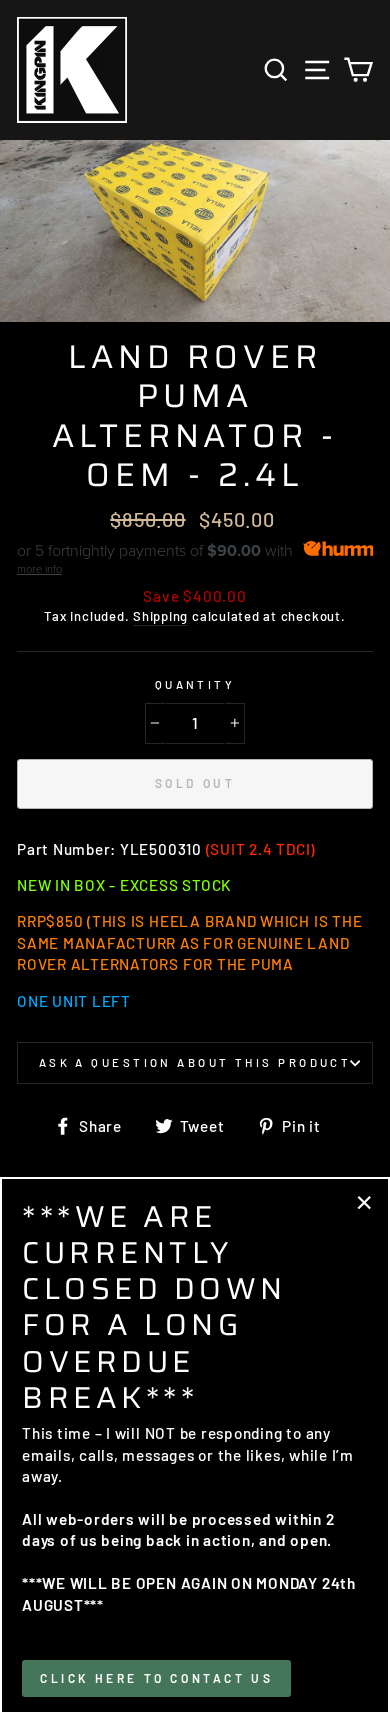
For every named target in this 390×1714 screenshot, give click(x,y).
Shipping (160, 616)
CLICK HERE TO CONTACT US (156, 1678)
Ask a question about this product (195, 1062)
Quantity (195, 684)
